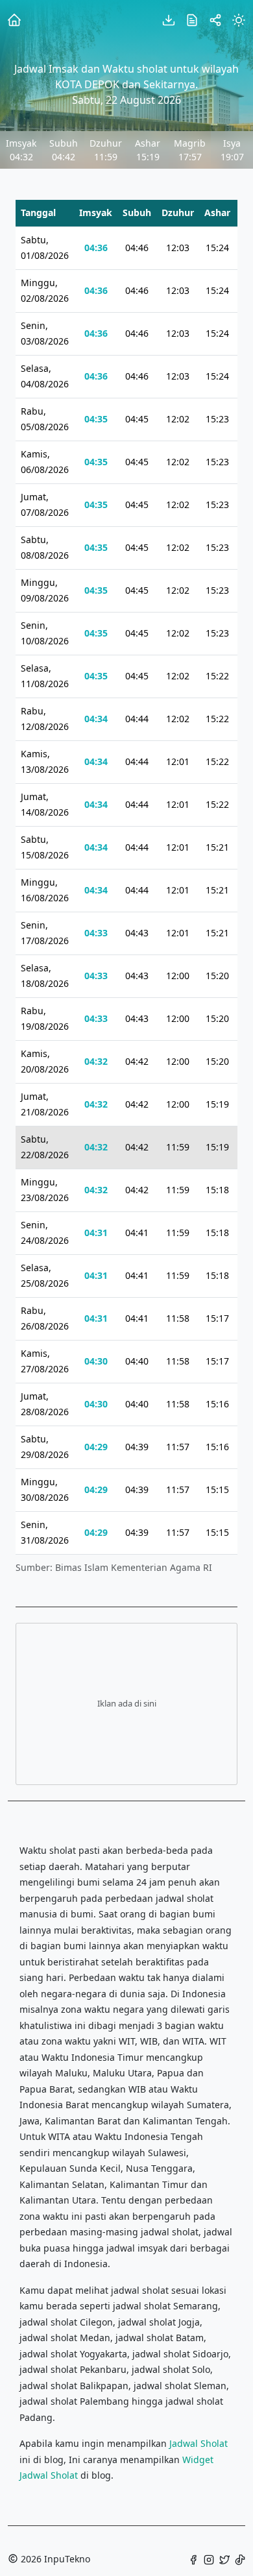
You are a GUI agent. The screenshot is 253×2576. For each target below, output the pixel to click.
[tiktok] (240, 2559)
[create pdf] (169, 19)
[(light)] (239, 19)
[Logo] (14, 19)
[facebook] (193, 2559)
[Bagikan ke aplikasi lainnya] (215, 19)
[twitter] (224, 2559)
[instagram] (209, 2559)
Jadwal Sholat (199, 2443)
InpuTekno (67, 2559)
